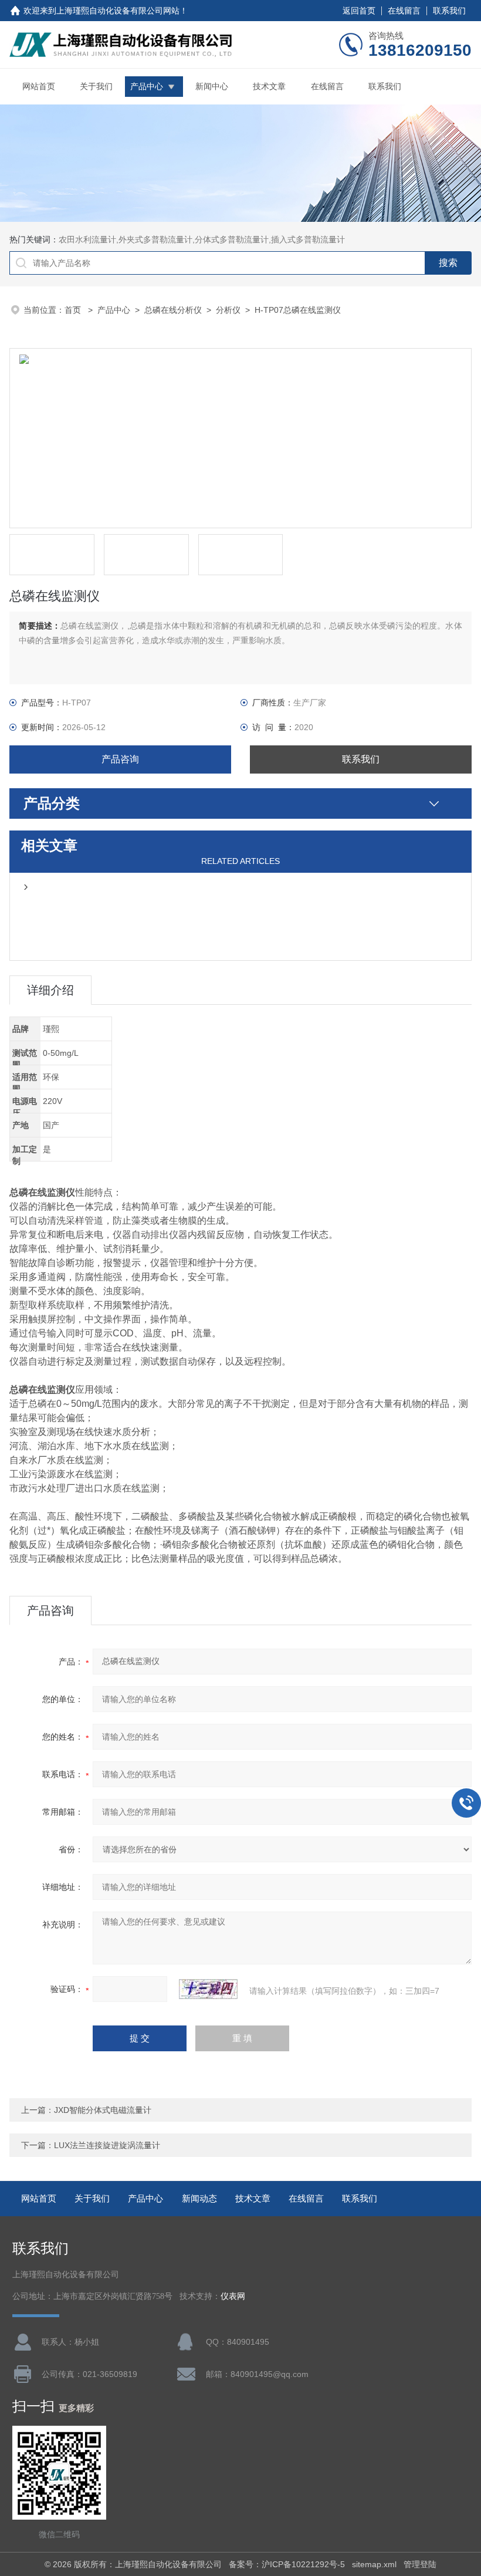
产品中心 (147, 86)
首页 (74, 310)
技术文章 (269, 86)
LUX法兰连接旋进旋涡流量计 (107, 2145)
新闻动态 (199, 2198)
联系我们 (449, 11)
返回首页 (359, 11)
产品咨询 (120, 759)
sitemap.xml (374, 2564)
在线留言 (404, 11)
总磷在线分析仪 (173, 310)
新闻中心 (212, 86)
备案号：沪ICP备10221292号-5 (287, 2564)
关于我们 (96, 86)
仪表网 (233, 2296)
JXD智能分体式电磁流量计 (103, 2110)
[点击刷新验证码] (208, 1989)
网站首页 (39, 86)
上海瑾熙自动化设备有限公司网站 (118, 11)
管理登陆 (420, 2564)
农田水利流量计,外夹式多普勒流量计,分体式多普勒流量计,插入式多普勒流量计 (202, 239)
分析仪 (228, 310)
